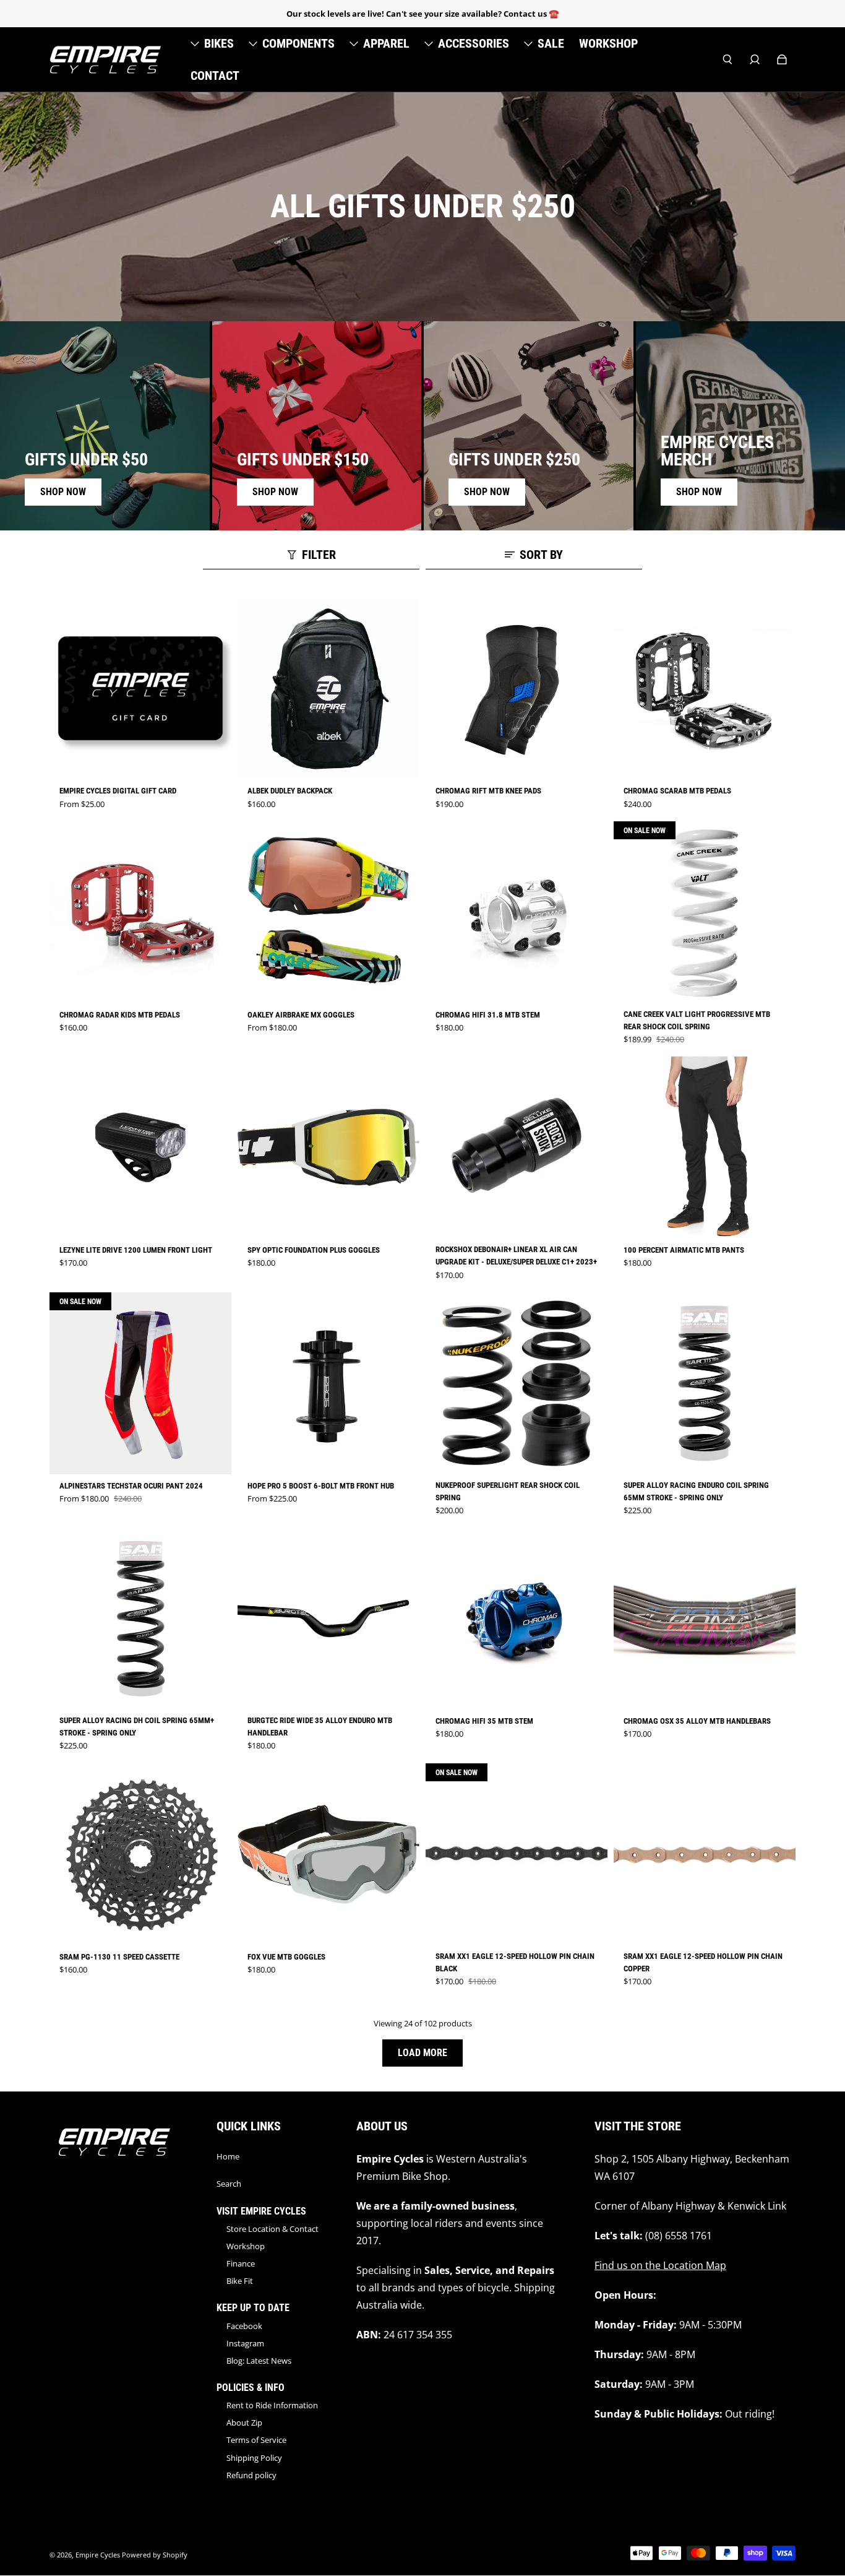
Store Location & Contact (272, 2229)
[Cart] (782, 59)
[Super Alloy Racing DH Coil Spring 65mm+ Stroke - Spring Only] (140, 1619)
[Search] (727, 59)
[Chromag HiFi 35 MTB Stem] (517, 1619)
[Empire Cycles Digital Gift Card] (140, 688)
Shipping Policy (254, 2458)
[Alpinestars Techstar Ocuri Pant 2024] (140, 1383)
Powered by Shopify (155, 2555)
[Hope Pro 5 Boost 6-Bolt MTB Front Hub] (328, 1383)
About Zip (244, 2423)
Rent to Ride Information (272, 2405)
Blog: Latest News (259, 2361)
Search (229, 2184)
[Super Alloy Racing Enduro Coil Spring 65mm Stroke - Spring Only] (705, 1383)
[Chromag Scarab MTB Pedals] (705, 688)
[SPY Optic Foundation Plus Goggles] (328, 1148)
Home (228, 2156)
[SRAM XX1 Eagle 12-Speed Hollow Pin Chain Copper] (705, 1854)
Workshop (246, 2246)
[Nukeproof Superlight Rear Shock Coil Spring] (517, 1383)
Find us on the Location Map (660, 2265)
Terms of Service (256, 2440)
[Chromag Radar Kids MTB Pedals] (140, 912)
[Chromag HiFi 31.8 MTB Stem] (517, 912)
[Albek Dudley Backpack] (328, 688)
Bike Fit (240, 2281)
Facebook (244, 2326)
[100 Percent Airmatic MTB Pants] (705, 1148)
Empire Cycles (98, 2555)
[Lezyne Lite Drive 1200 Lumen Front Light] (140, 1148)
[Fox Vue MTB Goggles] (328, 1854)
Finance (241, 2263)
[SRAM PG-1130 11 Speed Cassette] (140, 1854)
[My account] (755, 59)
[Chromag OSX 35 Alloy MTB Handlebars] (705, 1619)
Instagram (245, 2343)
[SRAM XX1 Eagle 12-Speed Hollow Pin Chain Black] (517, 1854)
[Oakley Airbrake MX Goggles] (328, 912)
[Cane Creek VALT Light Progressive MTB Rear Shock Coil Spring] (705, 912)
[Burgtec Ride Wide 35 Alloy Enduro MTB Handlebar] (328, 1619)
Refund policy (251, 2475)
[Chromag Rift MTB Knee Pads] (517, 688)
